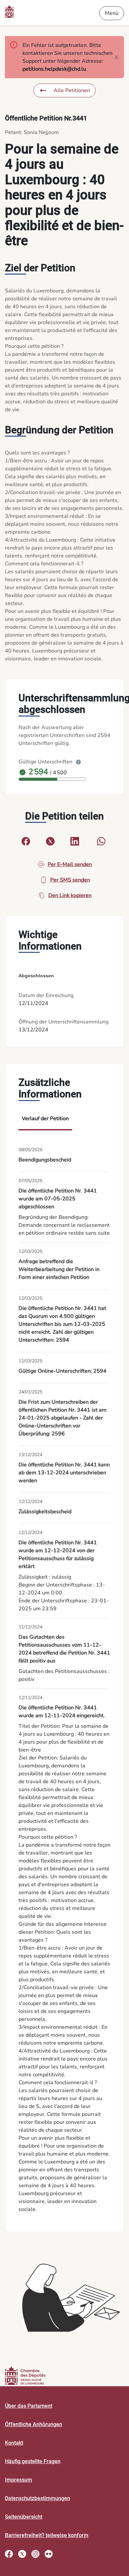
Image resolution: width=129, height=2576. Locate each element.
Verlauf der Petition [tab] (45, 1119)
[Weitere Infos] (78, 762)
